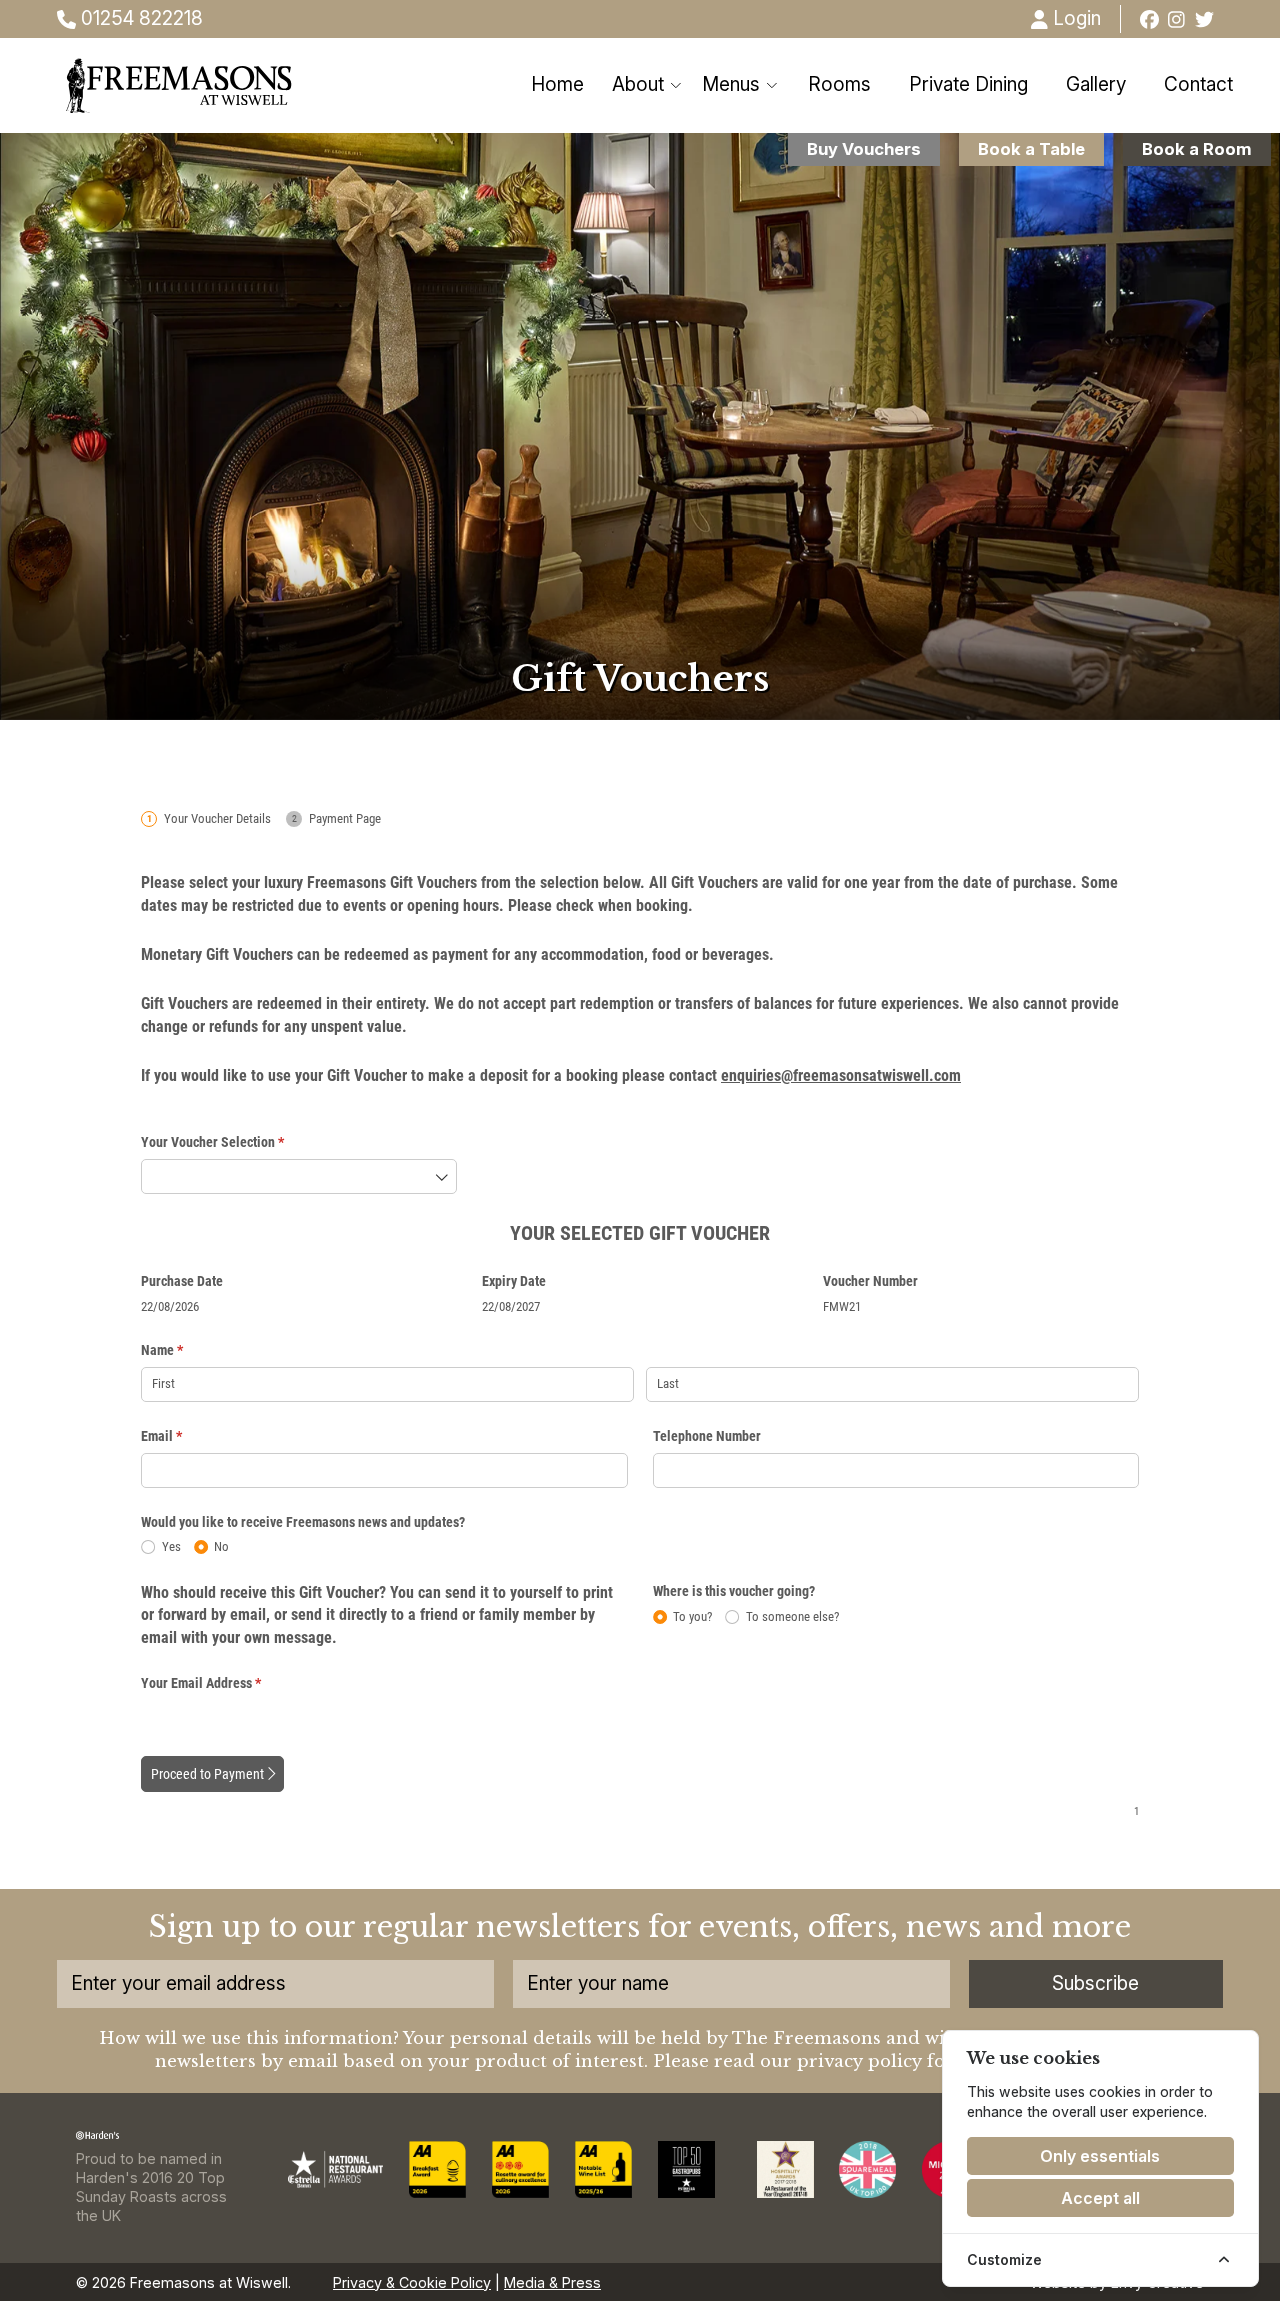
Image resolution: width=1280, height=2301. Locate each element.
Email (186, 1436)
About (638, 84)
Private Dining (968, 84)
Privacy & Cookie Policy (412, 2282)
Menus (731, 84)
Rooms (839, 84)
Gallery (1096, 84)
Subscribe (1095, 1983)
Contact (1198, 84)
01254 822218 (139, 18)
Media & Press (552, 2282)
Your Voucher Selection (237, 1142)
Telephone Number (707, 1436)
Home (557, 84)
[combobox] (299, 1176)
